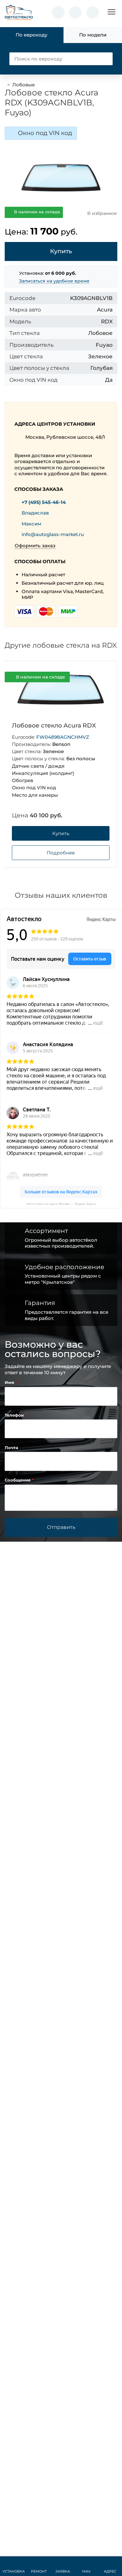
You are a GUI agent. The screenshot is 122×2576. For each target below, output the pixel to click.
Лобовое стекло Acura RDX (54, 725)
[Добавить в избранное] (102, 677)
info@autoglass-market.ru (53, 534)
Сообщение (18, 1480)
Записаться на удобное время (54, 281)
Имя (10, 1382)
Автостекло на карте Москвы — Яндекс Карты (61, 1204)
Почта (11, 1448)
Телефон (15, 1415)
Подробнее (61, 853)
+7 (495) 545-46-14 (44, 502)
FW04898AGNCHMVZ (63, 737)
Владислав (35, 513)
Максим (31, 524)
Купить (61, 833)
